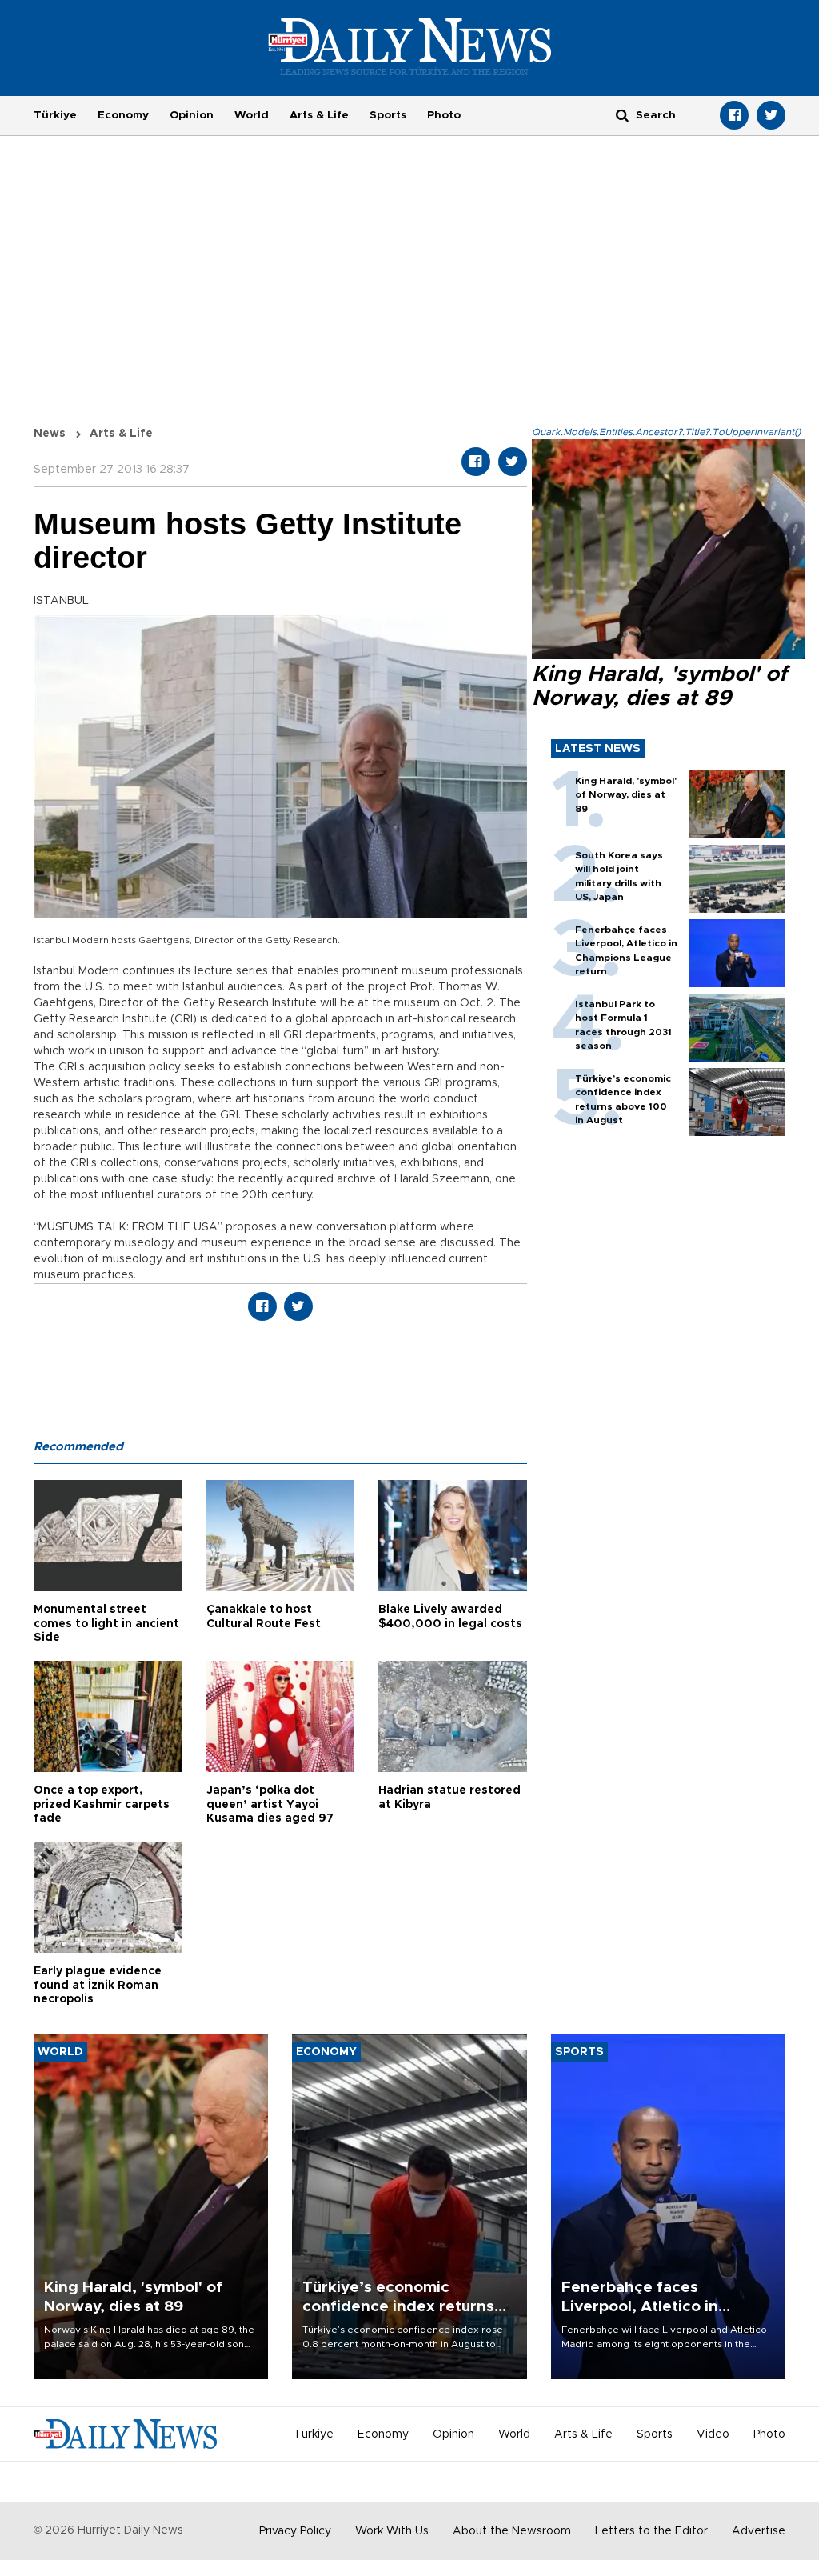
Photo (444, 115)
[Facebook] (734, 115)
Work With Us (392, 2531)
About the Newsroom (512, 2531)
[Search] (622, 115)
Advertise (759, 2531)
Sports (388, 115)
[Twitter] (771, 115)
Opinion (192, 115)
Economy (123, 115)
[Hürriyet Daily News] (410, 46)
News (50, 434)
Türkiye (55, 115)
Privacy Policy (295, 2531)
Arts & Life (319, 115)
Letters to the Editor (651, 2531)
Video (713, 2434)
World (252, 115)
